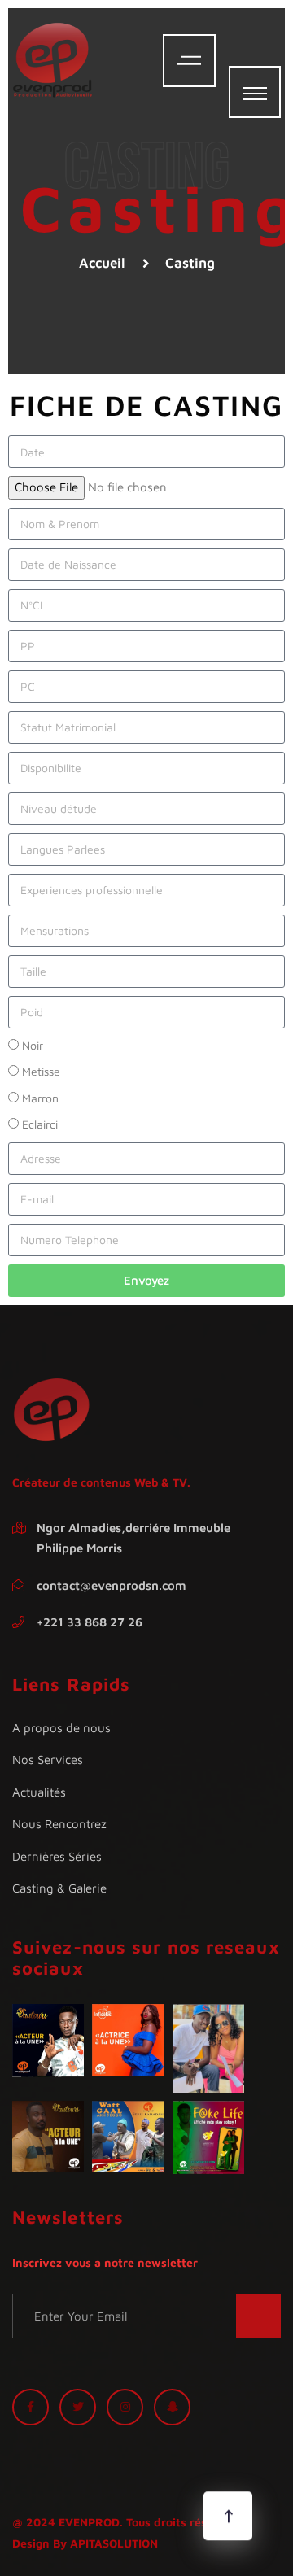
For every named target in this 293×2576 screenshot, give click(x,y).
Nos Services (48, 1760)
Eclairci (40, 1124)
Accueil (102, 263)
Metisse (41, 1071)
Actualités (39, 1792)
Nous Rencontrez (59, 1824)
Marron (40, 1098)
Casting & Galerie (59, 1888)
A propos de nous (61, 1728)
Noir (33, 1045)
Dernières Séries (57, 1856)
